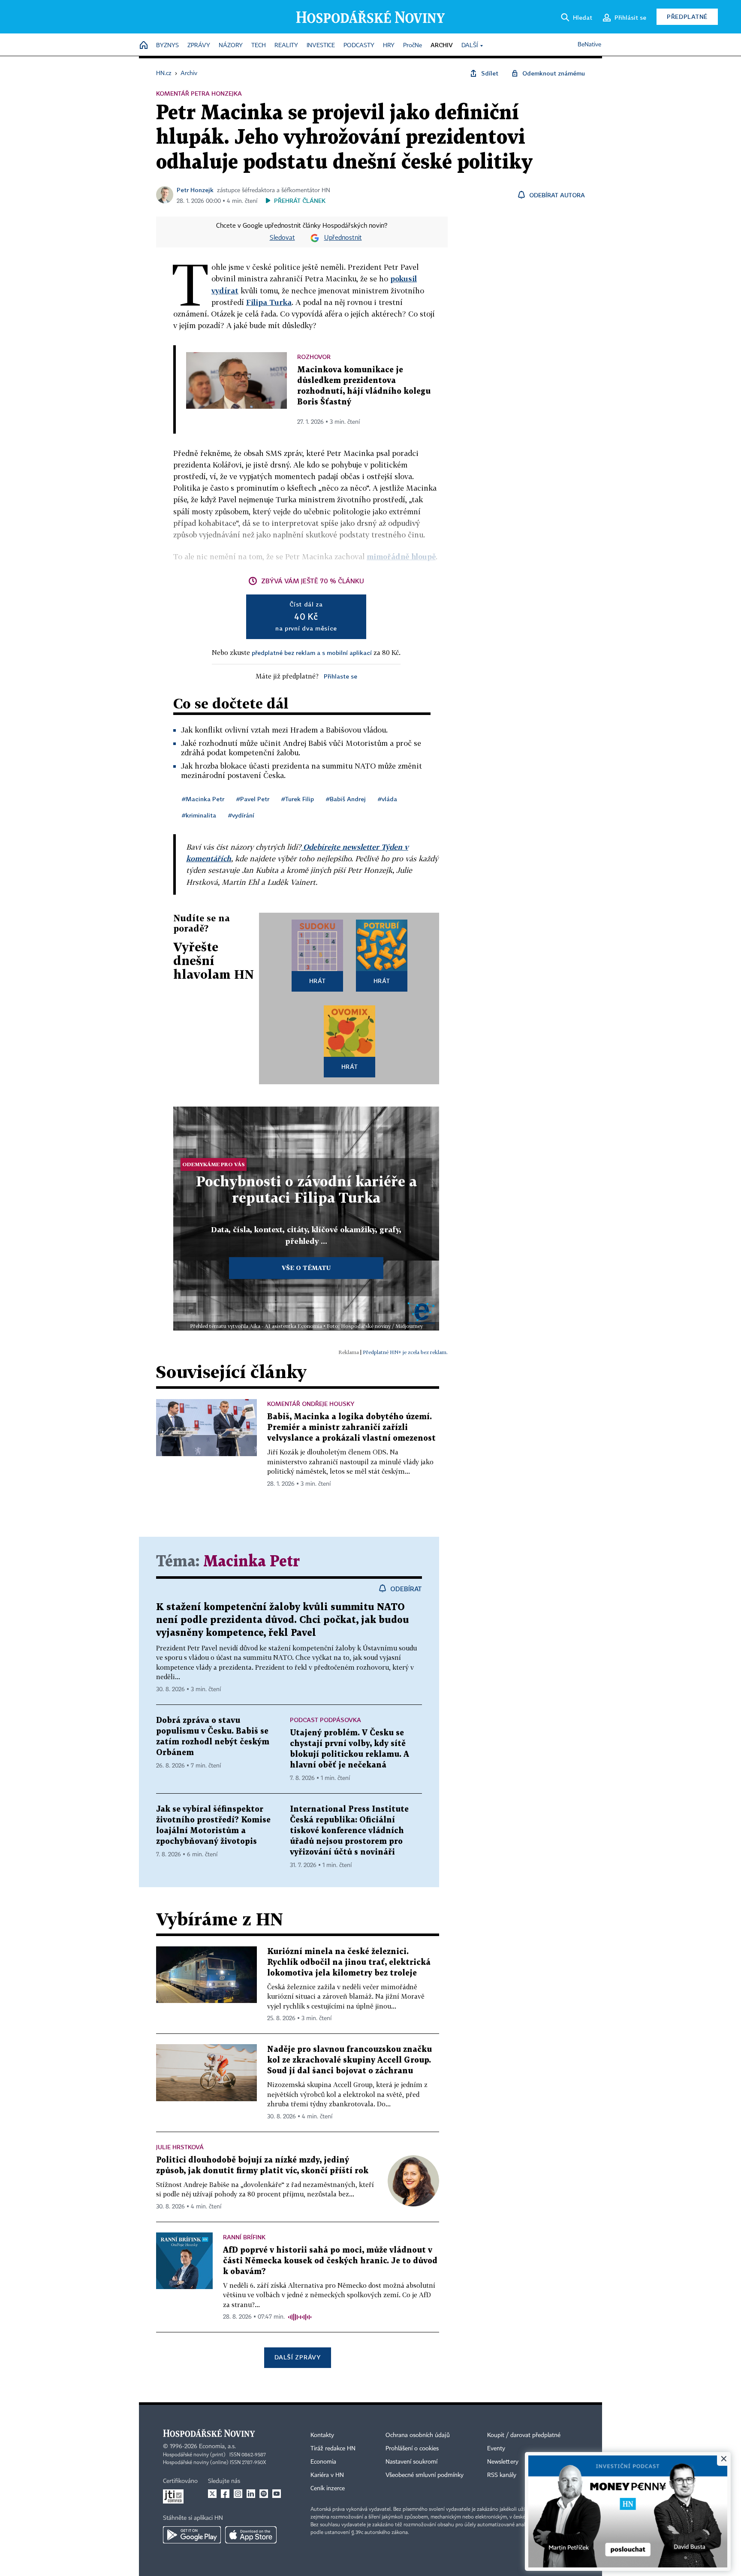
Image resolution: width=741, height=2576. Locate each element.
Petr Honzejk (195, 190)
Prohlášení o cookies (412, 2449)
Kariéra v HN (327, 2475)
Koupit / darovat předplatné (524, 2435)
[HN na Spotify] (264, 2494)
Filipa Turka (269, 302)
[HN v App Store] (251, 2535)
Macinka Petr (252, 1562)
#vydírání (241, 815)
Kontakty (322, 2435)
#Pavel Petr (253, 799)
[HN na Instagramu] (238, 2494)
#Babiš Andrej (346, 799)
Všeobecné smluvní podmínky (425, 2475)
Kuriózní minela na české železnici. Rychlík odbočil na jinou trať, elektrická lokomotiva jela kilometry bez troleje (349, 1962)
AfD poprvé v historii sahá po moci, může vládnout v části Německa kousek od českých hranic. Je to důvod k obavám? (330, 2261)
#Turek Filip (298, 799)
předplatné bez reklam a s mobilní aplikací (312, 653)
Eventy (496, 2449)
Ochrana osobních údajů (418, 2435)
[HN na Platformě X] (212, 2494)
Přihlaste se (340, 676)
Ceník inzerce (328, 2489)
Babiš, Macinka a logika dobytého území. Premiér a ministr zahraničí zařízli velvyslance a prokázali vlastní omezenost (351, 1428)
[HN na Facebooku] (225, 2494)
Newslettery (503, 2462)
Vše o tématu (306, 1268)
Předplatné (687, 17)
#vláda (387, 799)
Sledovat (282, 238)
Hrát (318, 981)
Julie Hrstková (180, 2147)
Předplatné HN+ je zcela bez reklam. (405, 1352)
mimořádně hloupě (401, 557)
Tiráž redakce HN (333, 2449)
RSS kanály (502, 2475)
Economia (323, 2462)
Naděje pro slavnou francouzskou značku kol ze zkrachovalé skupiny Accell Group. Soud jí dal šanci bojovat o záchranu (349, 2060)
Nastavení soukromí (411, 2462)
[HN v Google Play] (192, 2535)
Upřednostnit (343, 238)
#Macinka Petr (203, 799)
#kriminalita (199, 815)
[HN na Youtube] (277, 2494)
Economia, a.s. (217, 2446)
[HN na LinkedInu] (251, 2494)
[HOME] (144, 46)
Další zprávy (297, 2357)
